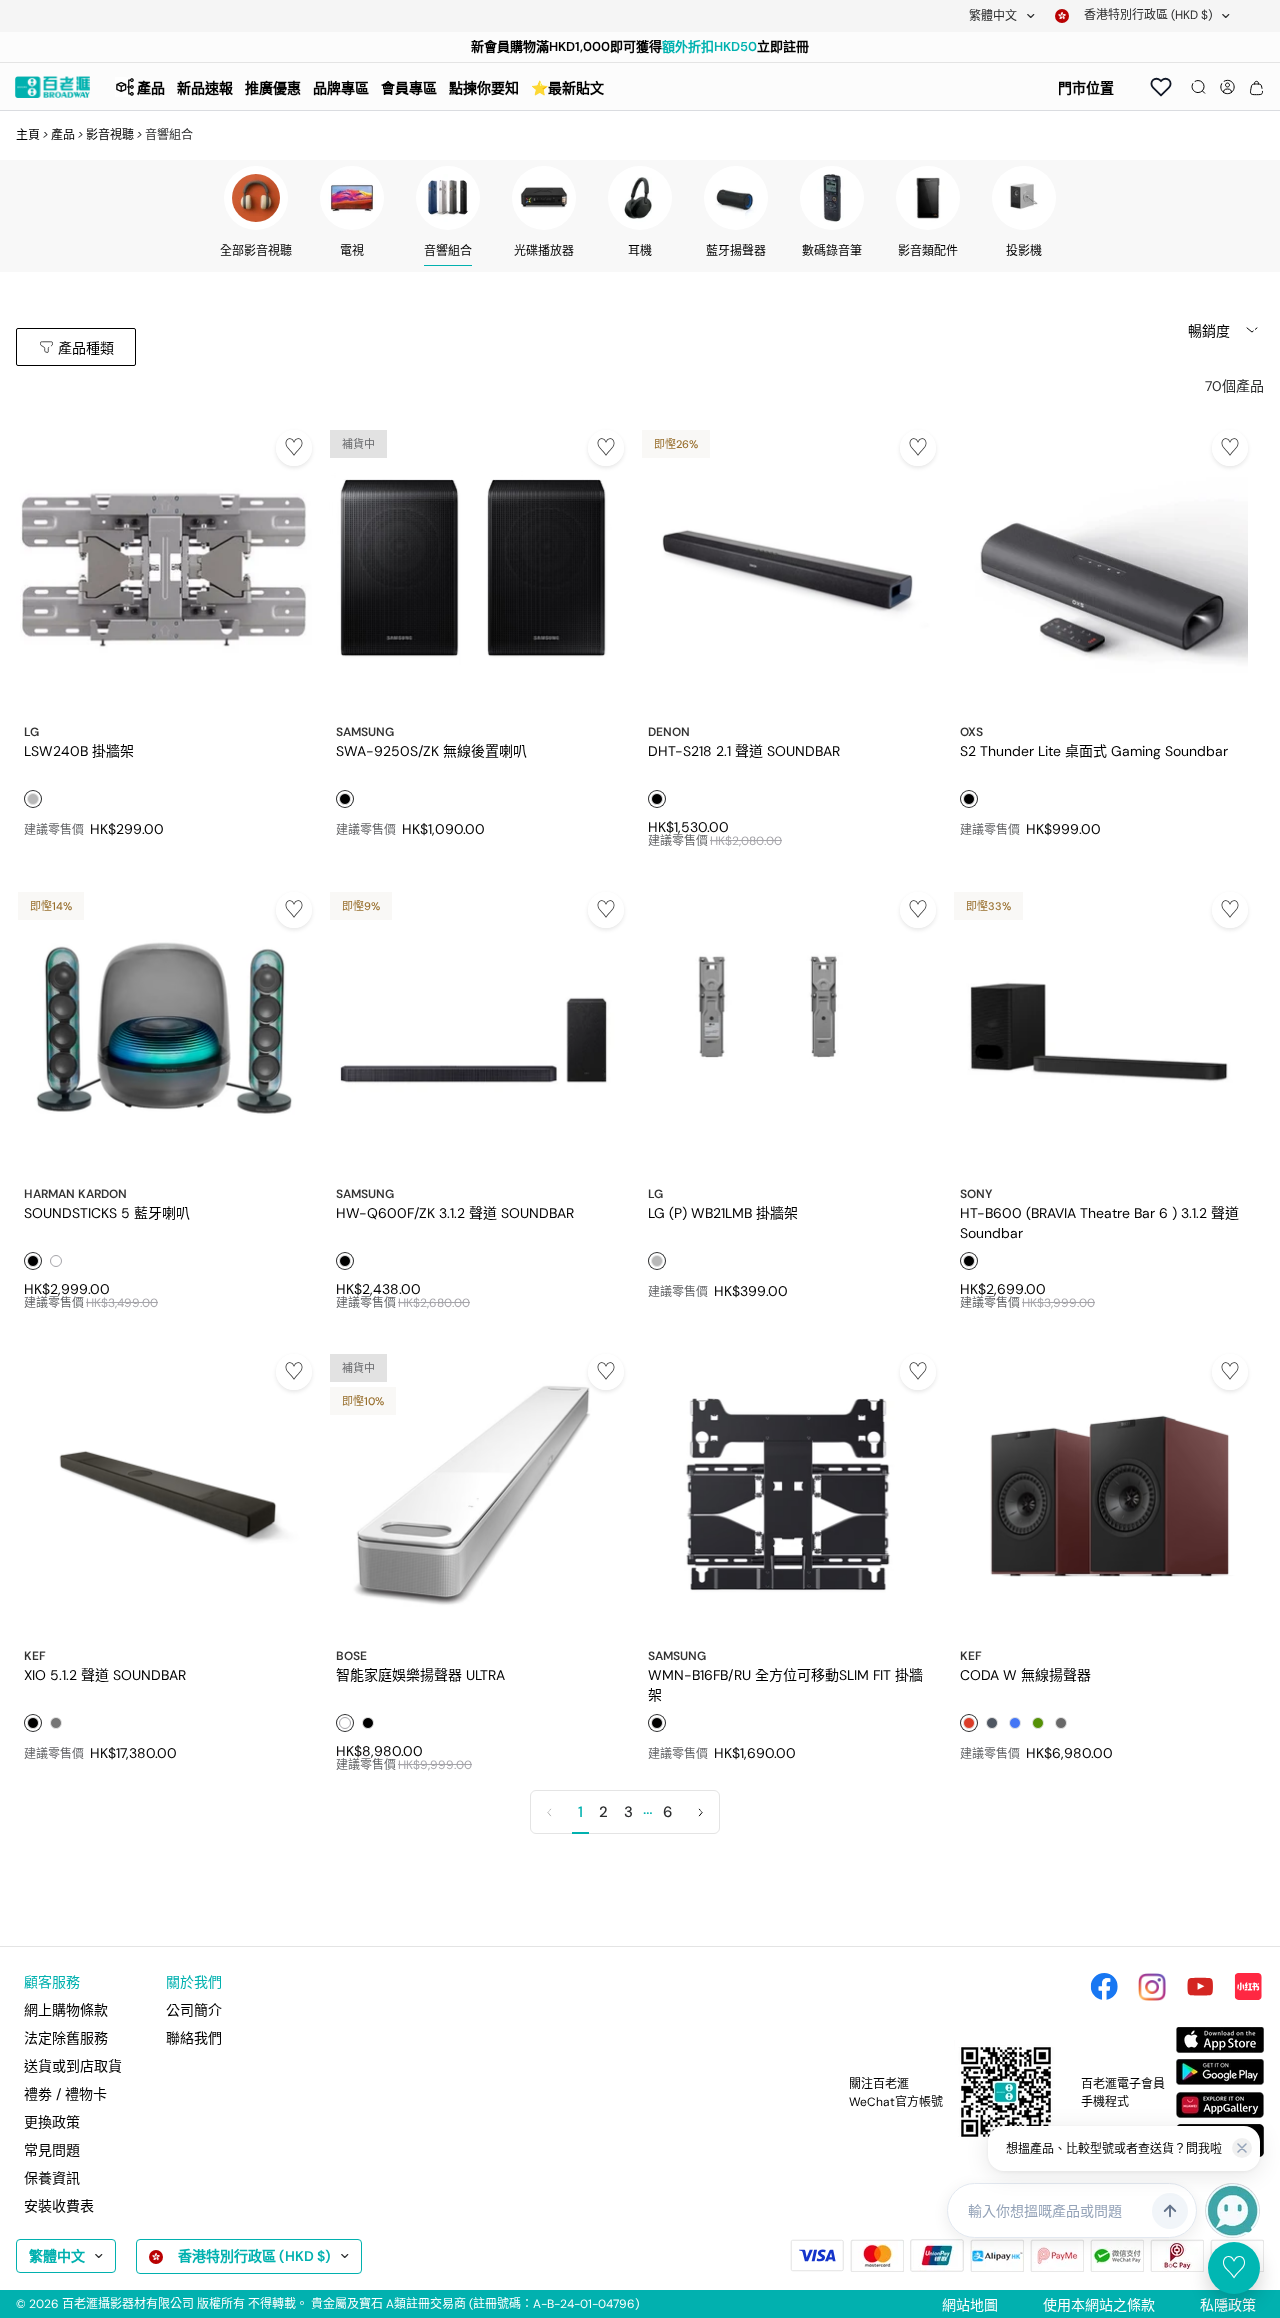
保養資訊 (52, 2178)
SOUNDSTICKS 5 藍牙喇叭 (107, 1213)
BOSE (351, 1656)
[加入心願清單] (294, 448)
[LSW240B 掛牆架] (164, 570)
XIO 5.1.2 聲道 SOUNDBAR (105, 1675)
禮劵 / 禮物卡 (65, 2094)
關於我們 (194, 1982)
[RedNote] (1248, 1987)
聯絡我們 (194, 2038)
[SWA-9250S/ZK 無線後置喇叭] (476, 570)
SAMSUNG (365, 732)
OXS (971, 732)
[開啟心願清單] (1161, 87)
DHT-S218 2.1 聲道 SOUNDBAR (744, 751)
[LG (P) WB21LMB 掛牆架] (788, 1032)
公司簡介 (194, 2010)
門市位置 (1086, 88)
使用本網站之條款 (1099, 2305)
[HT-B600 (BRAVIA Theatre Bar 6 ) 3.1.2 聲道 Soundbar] (1100, 1032)
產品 (63, 135)
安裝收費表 (59, 2206)
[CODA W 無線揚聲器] (1100, 1494)
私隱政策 (1228, 2305)
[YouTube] (1200, 1987)
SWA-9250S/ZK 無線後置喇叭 (431, 751)
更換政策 (52, 2122)
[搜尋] (1198, 87)
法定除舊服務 (66, 2038)
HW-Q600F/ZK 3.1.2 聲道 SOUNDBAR (455, 1213)
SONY (976, 1194)
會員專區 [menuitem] (409, 88)
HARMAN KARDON (75, 1194)
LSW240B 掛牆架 (79, 751)
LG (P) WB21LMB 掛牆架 (723, 1213)
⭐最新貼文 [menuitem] (567, 88)
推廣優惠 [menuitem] (273, 88)
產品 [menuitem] (151, 88)
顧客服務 (52, 1982)
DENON (669, 732)
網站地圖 (970, 2305)
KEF (35, 1656)
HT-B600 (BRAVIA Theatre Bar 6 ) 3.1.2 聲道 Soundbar (1099, 1222)
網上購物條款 (66, 2010)
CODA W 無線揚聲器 (1025, 1675)
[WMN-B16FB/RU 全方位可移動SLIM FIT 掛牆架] (788, 1494)
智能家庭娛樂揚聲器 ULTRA (420, 1675)
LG (31, 732)
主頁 (28, 135)
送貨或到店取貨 (73, 2066)
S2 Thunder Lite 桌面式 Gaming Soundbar (1094, 751)
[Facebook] (1104, 1987)
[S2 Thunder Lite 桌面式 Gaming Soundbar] (1100, 570)
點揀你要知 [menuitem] (484, 88)
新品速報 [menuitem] (205, 88)
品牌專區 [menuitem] (341, 88)
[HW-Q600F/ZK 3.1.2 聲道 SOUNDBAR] (476, 1032)
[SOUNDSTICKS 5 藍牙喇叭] (164, 1032)
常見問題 (52, 2150)
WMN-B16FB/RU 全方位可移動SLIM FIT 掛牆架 (785, 1684)
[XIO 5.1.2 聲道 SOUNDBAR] (164, 1494)
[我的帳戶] (1227, 87)
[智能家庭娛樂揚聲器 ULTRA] (476, 1494)
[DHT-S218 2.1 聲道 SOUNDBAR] (788, 570)
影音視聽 (110, 135)
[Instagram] (1152, 1987)
